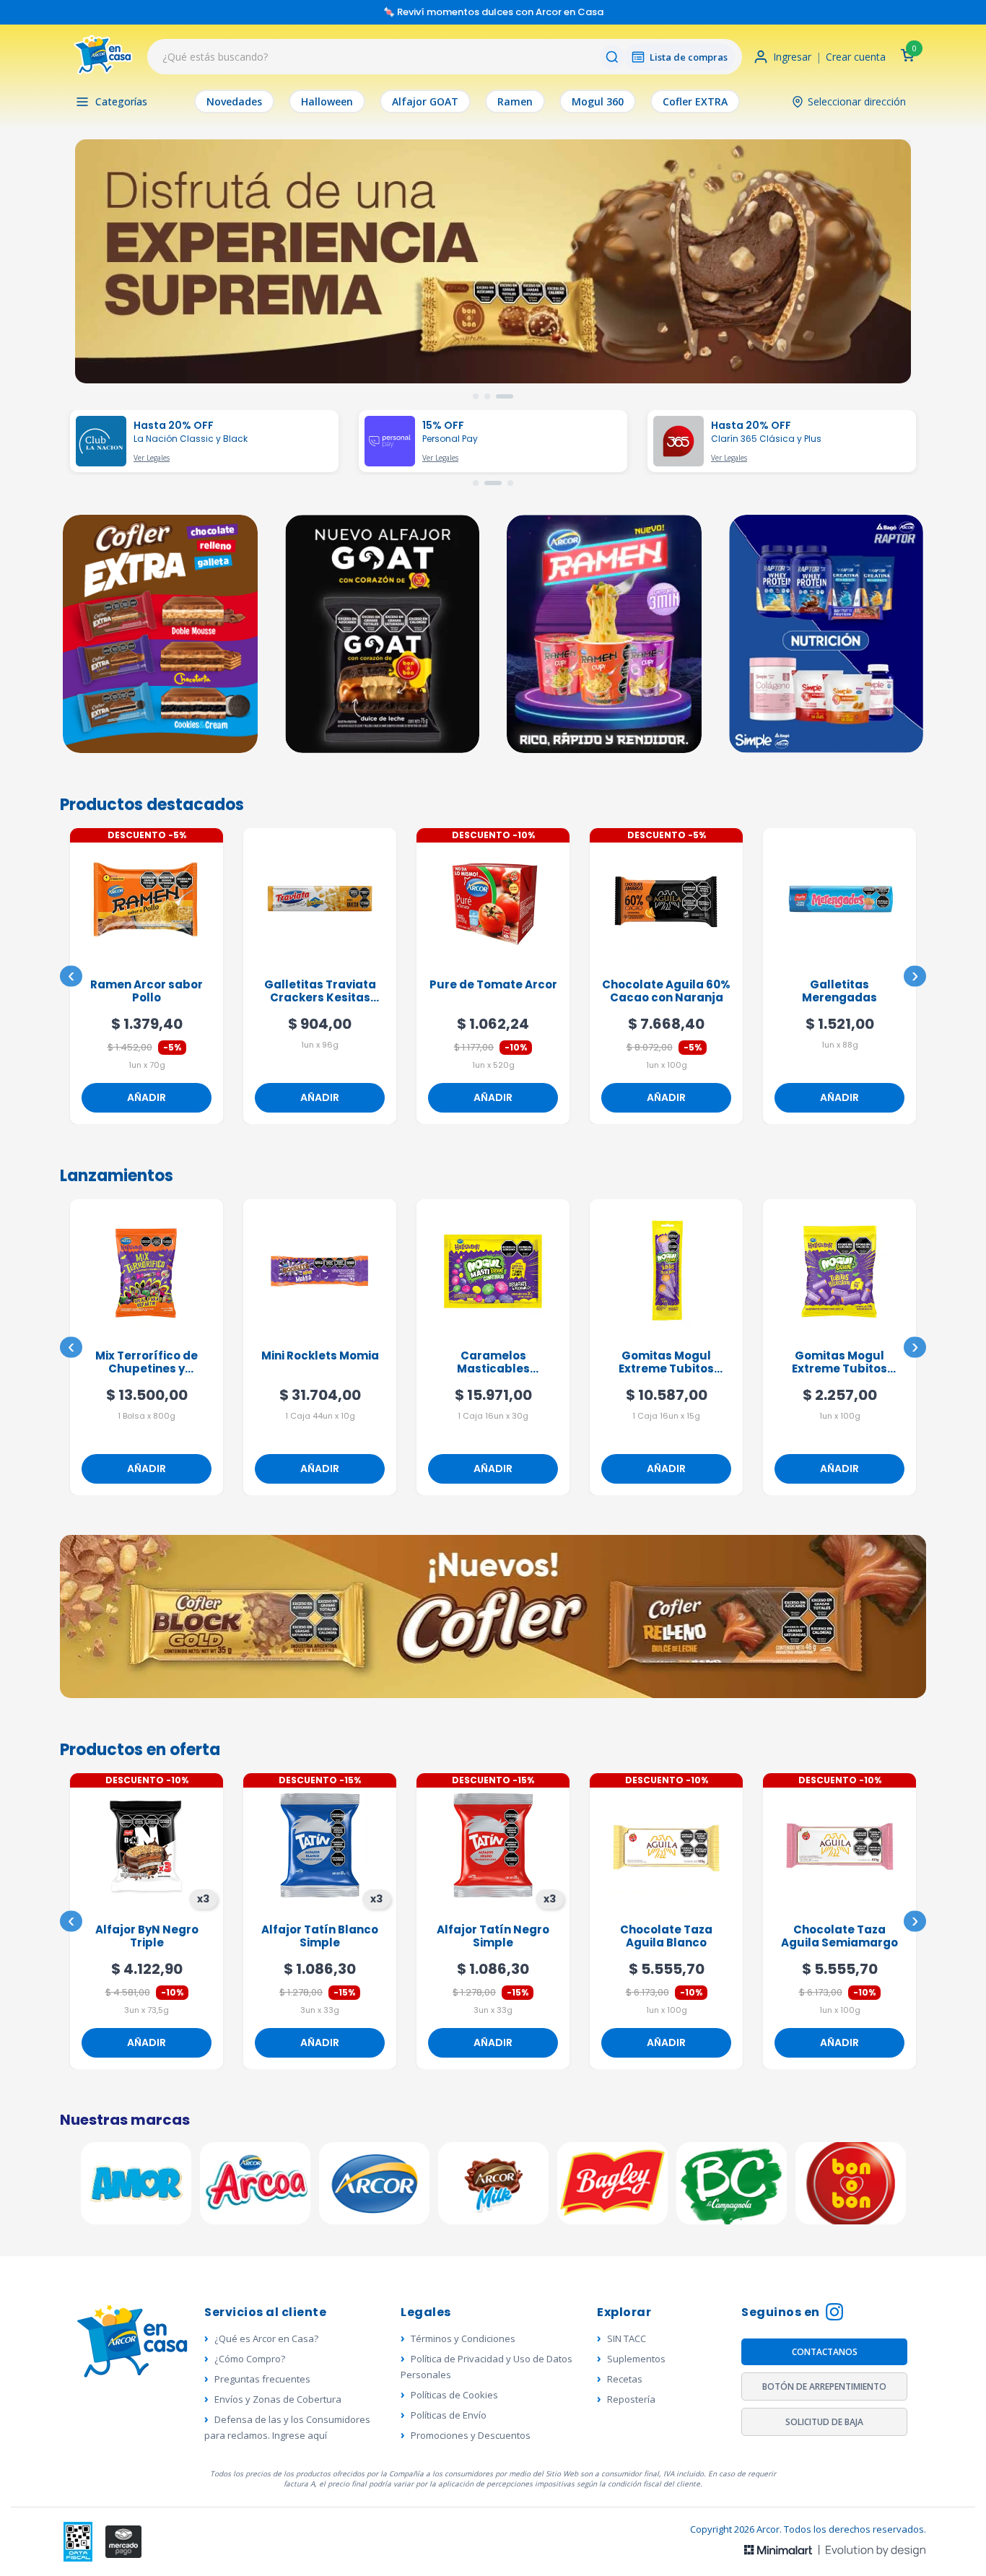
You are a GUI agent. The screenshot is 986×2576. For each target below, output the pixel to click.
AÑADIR (147, 1097)
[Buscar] (612, 57)
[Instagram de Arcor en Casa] (834, 2314)
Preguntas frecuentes (262, 2379)
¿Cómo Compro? (250, 2359)
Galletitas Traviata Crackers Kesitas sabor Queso (147, 992)
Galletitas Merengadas (666, 992)
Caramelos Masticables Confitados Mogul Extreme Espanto (320, 1363)
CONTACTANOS (825, 2352)
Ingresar (792, 57)
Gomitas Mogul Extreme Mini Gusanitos (839, 1363)
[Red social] (78, 2542)
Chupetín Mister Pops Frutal (839, 1937)
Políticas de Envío (449, 2415)
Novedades (234, 101)
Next (915, 976)
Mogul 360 (598, 101)
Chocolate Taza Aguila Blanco (493, 1937)
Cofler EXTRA (695, 101)
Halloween (327, 101)
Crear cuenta (856, 57)
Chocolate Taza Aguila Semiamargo (666, 1937)
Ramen (515, 101)
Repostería (631, 2399)
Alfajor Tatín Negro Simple (320, 1937)
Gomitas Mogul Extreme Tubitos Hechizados (493, 1363)
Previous (71, 976)
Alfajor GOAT (425, 101)
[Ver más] (493, 261)
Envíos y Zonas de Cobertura (278, 2399)
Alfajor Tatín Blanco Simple (147, 1937)
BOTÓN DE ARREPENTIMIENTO (824, 2386)
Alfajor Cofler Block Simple (840, 992)
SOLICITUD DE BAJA (824, 2422)
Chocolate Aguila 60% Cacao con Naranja (493, 992)
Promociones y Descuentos (471, 2435)
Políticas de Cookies (454, 2395)
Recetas (625, 2379)
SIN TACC (627, 2338)
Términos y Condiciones (463, 2338)
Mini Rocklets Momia (147, 1356)
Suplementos (636, 2359)
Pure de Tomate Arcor (320, 985)
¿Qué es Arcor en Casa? (266, 2338)
